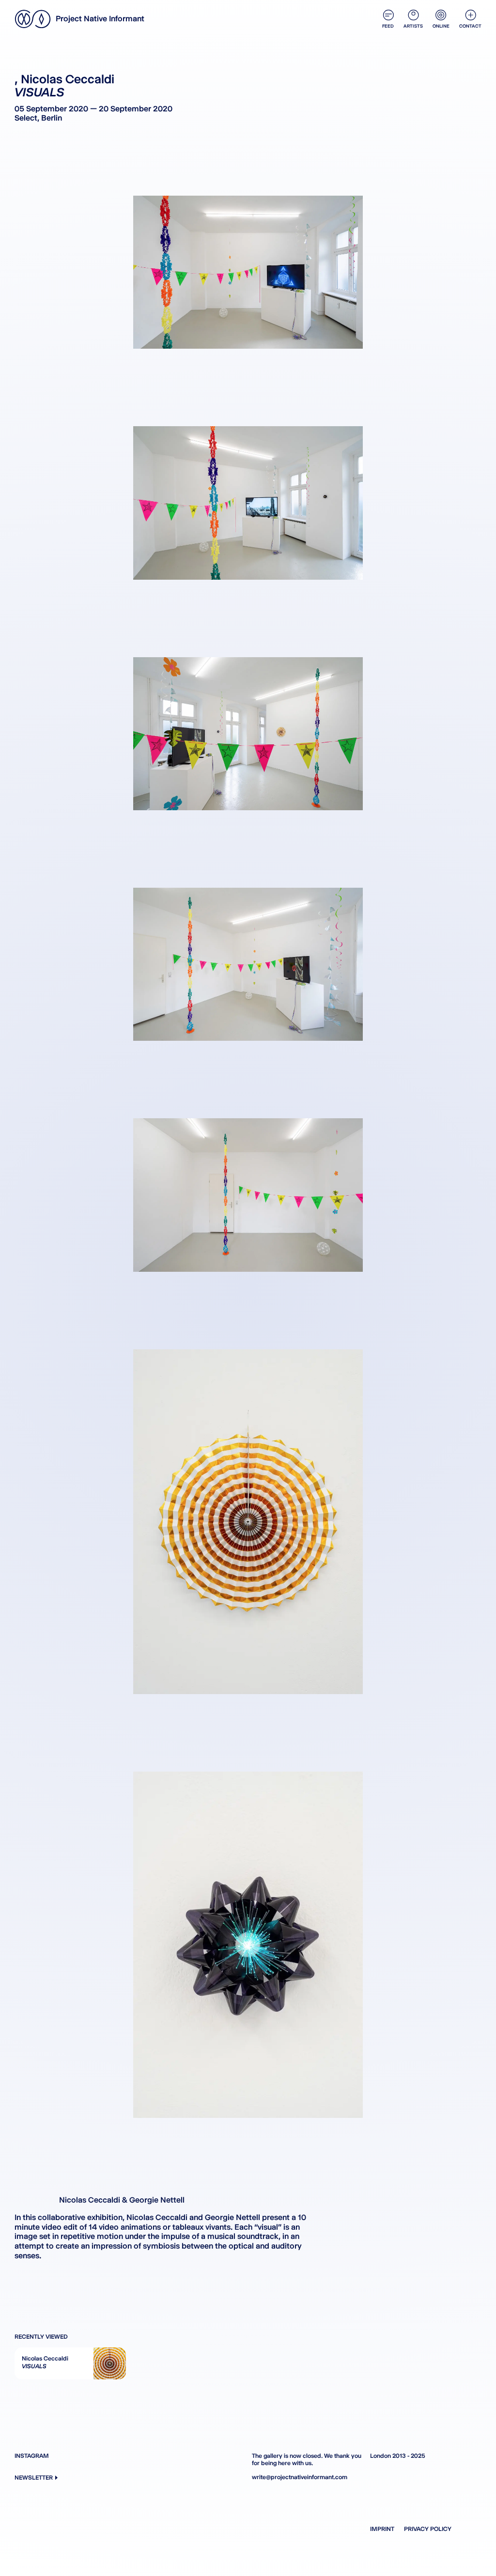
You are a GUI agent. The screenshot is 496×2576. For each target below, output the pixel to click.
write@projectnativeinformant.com (300, 2477)
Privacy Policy (428, 2529)
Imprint (382, 2529)
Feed (388, 26)
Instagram (32, 2456)
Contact (470, 26)
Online (441, 26)
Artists (413, 26)
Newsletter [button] (34, 2477)
